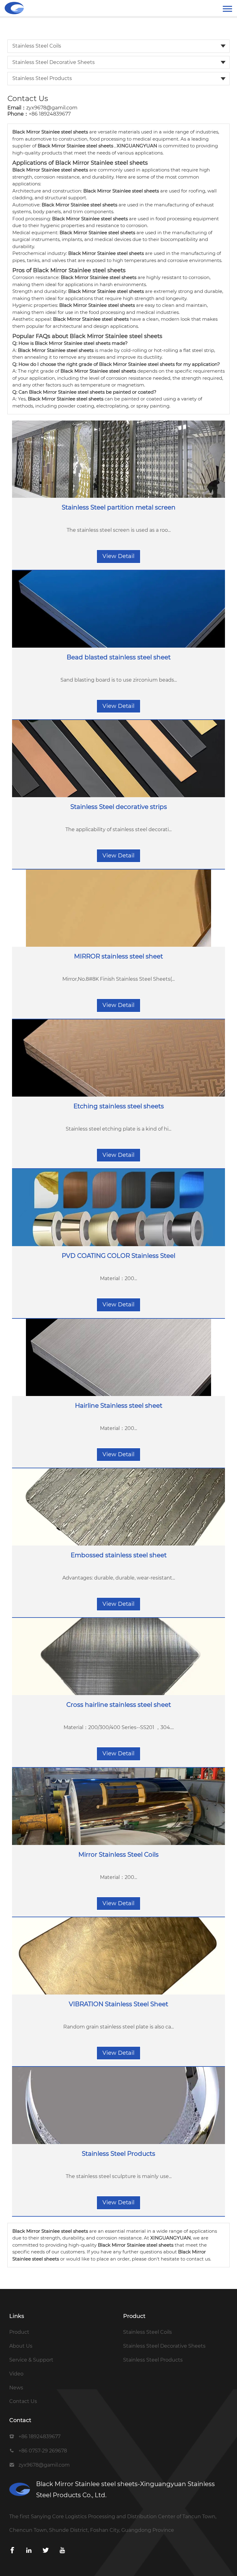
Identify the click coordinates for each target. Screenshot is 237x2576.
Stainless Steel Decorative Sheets (54, 62)
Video (16, 2374)
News (16, 2388)
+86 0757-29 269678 (43, 2451)
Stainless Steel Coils (37, 46)
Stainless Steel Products (42, 78)
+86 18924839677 (50, 114)
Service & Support (31, 2360)
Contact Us (23, 2401)
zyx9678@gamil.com (52, 108)
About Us (21, 2346)
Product (19, 2332)
